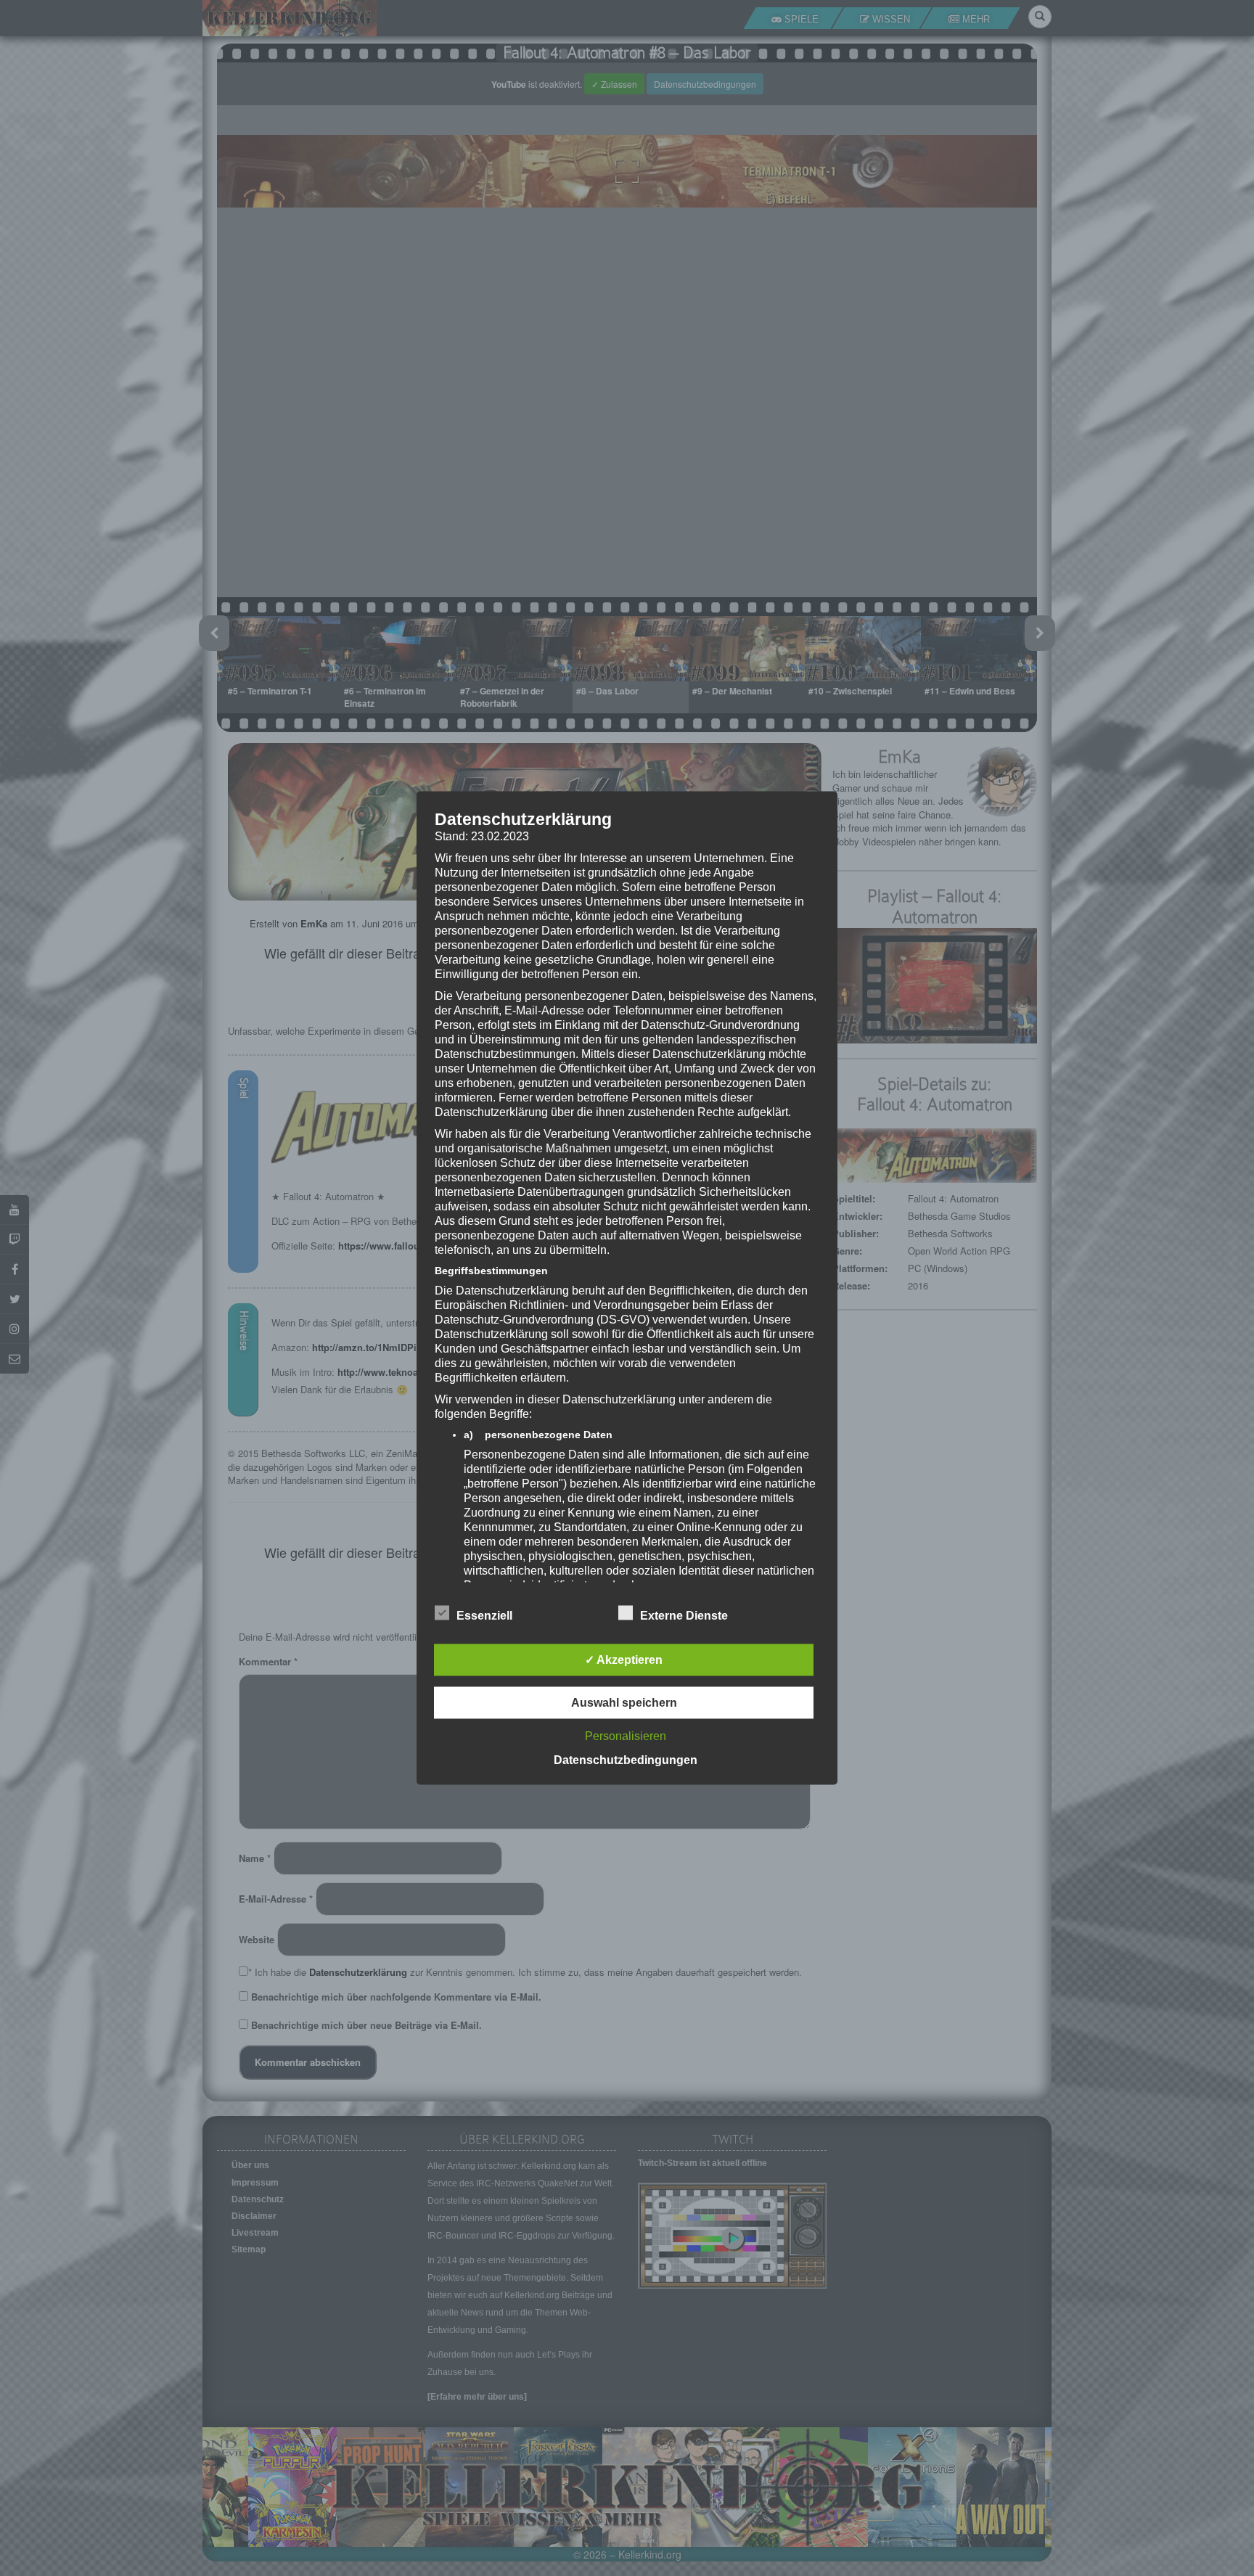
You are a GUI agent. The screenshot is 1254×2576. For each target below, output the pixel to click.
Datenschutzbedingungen (626, 1760)
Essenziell (484, 1616)
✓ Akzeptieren (624, 1660)
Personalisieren (626, 1736)
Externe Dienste (684, 1616)
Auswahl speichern (624, 1703)
